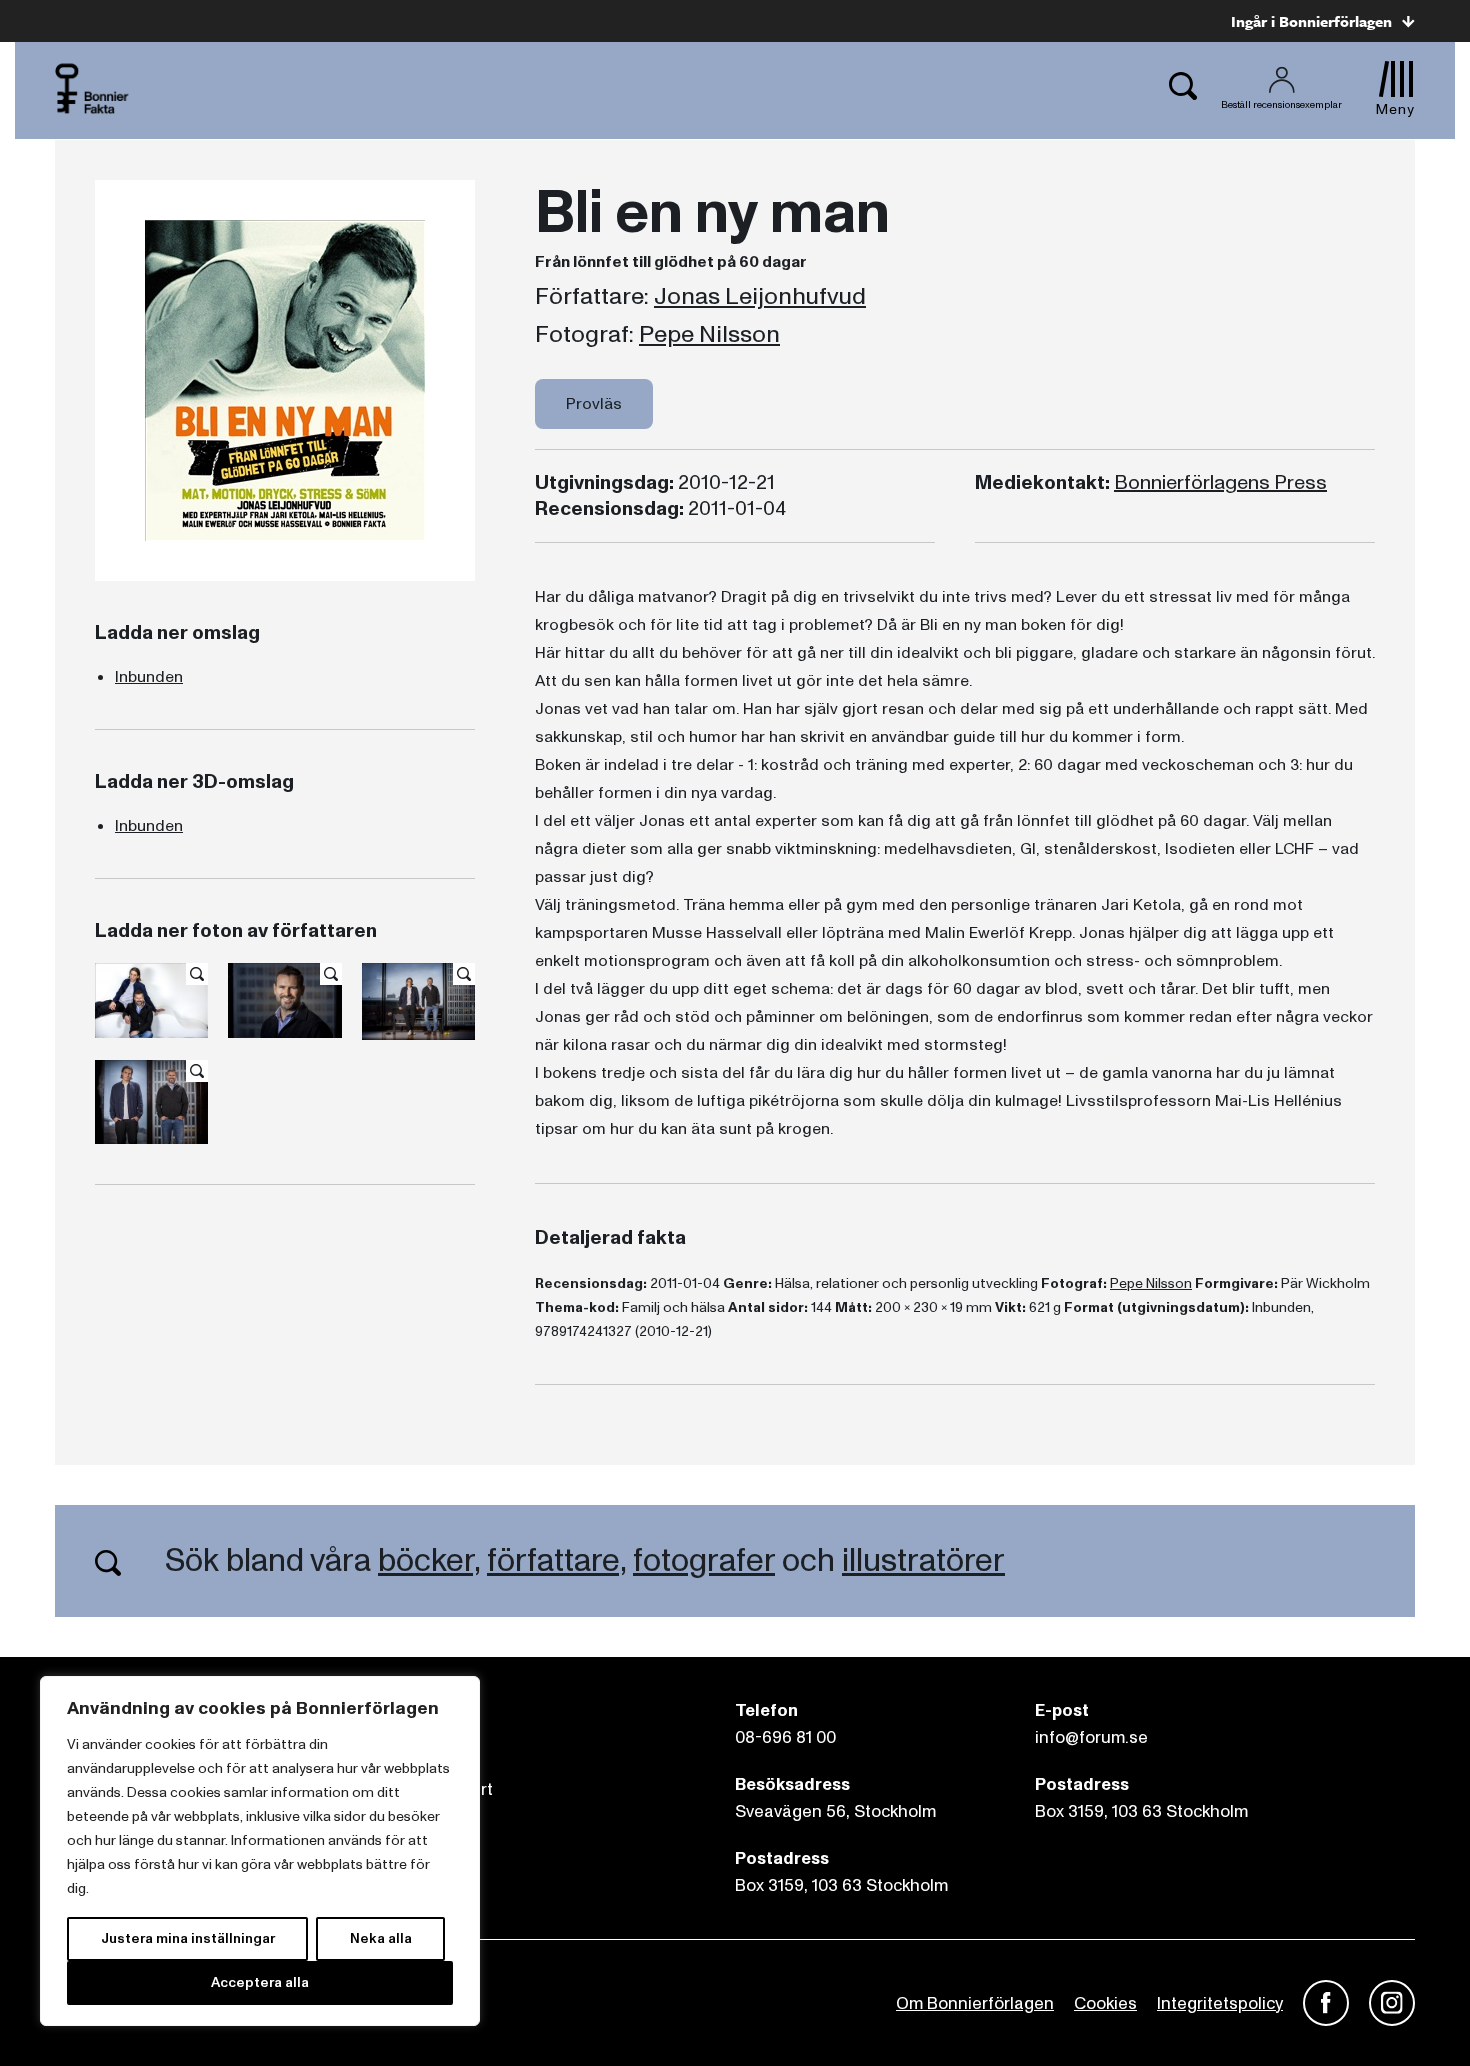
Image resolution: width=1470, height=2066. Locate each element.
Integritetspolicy (1220, 2003)
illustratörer (923, 1561)
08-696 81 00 (785, 1737)
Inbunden (149, 677)
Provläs (594, 404)
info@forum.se (1091, 1737)
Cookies (1105, 2003)
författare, (556, 1561)
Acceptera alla (260, 1982)
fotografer (704, 1561)
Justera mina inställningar (188, 1938)
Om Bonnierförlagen (975, 2003)
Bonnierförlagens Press (1220, 483)
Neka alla (381, 1938)
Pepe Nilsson (709, 335)
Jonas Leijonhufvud (760, 297)
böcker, (429, 1561)
